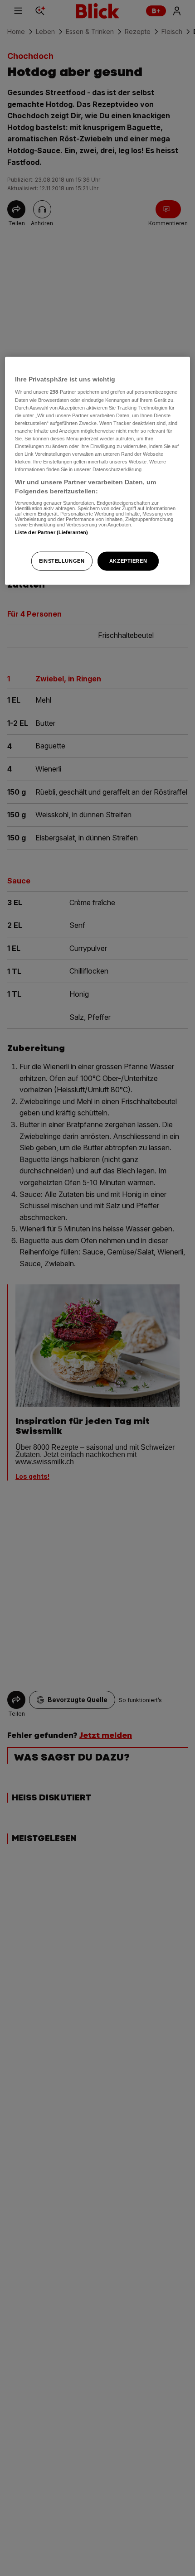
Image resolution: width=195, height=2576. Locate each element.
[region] (98, 471)
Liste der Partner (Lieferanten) (52, 532)
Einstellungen (62, 560)
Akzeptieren (128, 560)
